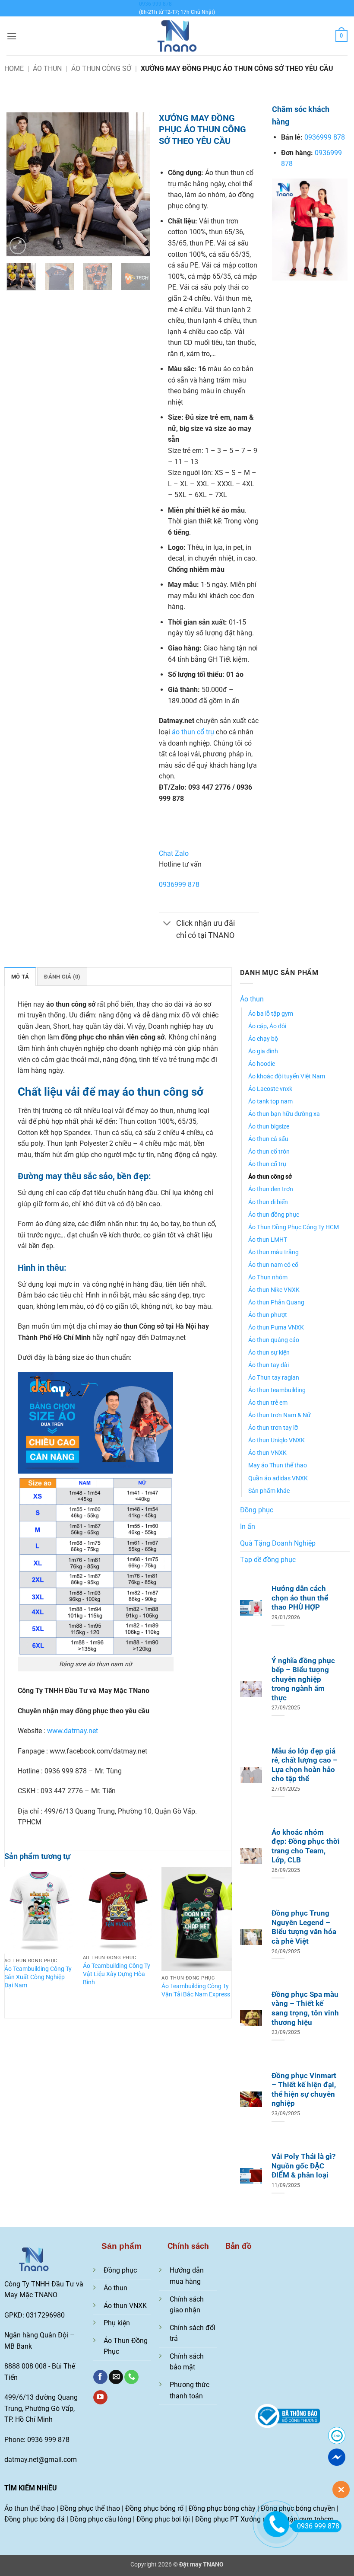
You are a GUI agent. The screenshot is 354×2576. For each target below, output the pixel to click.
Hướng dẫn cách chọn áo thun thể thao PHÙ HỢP (300, 1598)
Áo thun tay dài (269, 1365)
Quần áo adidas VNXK (278, 1478)
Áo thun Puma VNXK (276, 1328)
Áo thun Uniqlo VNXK (277, 1440)
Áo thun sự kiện (269, 1353)
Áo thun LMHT (268, 1240)
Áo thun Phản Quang (276, 1302)
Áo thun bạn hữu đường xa (284, 1114)
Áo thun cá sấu (268, 1139)
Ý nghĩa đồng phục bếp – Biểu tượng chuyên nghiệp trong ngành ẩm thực (303, 1679)
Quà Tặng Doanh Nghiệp (278, 1543)
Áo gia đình (263, 1051)
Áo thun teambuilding (277, 1390)
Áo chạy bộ (263, 1039)
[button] (12, 36)
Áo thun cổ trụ (267, 1164)
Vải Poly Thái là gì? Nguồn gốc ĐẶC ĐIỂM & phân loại (303, 2166)
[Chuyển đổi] (167, 924)
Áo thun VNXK (267, 1453)
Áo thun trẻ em (268, 1403)
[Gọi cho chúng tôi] (131, 2377)
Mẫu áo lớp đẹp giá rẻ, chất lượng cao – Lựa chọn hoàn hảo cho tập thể (305, 1765)
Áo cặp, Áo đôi (267, 1026)
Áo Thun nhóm (268, 1277)
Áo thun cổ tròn (269, 1152)
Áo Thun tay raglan (274, 1378)
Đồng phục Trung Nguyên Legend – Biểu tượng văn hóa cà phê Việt (304, 1927)
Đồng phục (257, 1510)
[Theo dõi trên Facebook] (100, 2377)
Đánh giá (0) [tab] (62, 977)
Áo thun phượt (268, 1315)
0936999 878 (179, 885)
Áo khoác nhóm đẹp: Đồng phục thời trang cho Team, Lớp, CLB (306, 1846)
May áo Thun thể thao (278, 1465)
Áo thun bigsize (269, 1127)
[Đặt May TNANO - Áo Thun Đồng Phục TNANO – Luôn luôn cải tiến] (177, 36)
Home (14, 69)
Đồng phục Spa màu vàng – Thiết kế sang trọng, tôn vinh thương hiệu (305, 2009)
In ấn (248, 1526)
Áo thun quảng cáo (274, 1340)
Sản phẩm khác (269, 1491)
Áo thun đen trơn (271, 1189)
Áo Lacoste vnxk (270, 1089)
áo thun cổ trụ (193, 732)
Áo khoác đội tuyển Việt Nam (287, 1076)
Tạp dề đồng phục (268, 1560)
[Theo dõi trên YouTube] (100, 2397)
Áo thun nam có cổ (273, 1265)
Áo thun (47, 69)
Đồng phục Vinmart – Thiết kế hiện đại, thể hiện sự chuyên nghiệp (304, 2090)
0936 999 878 (155, 4)
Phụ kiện (117, 2323)
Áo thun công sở (101, 69)
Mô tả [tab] (20, 977)
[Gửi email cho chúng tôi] (116, 2377)
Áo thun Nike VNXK (274, 1290)
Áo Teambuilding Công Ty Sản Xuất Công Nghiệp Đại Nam (38, 1977)
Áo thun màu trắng (273, 1252)
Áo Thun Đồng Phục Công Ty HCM (294, 1227)
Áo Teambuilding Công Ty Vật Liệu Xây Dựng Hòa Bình (117, 1974)
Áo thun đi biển (268, 1202)
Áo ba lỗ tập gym (271, 1014)
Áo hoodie (262, 1064)
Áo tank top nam (270, 1101)
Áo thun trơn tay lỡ (273, 1428)
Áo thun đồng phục (274, 1215)
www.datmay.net (73, 1731)
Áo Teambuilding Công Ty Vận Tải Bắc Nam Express (196, 1990)
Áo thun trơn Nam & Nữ (280, 1415)
